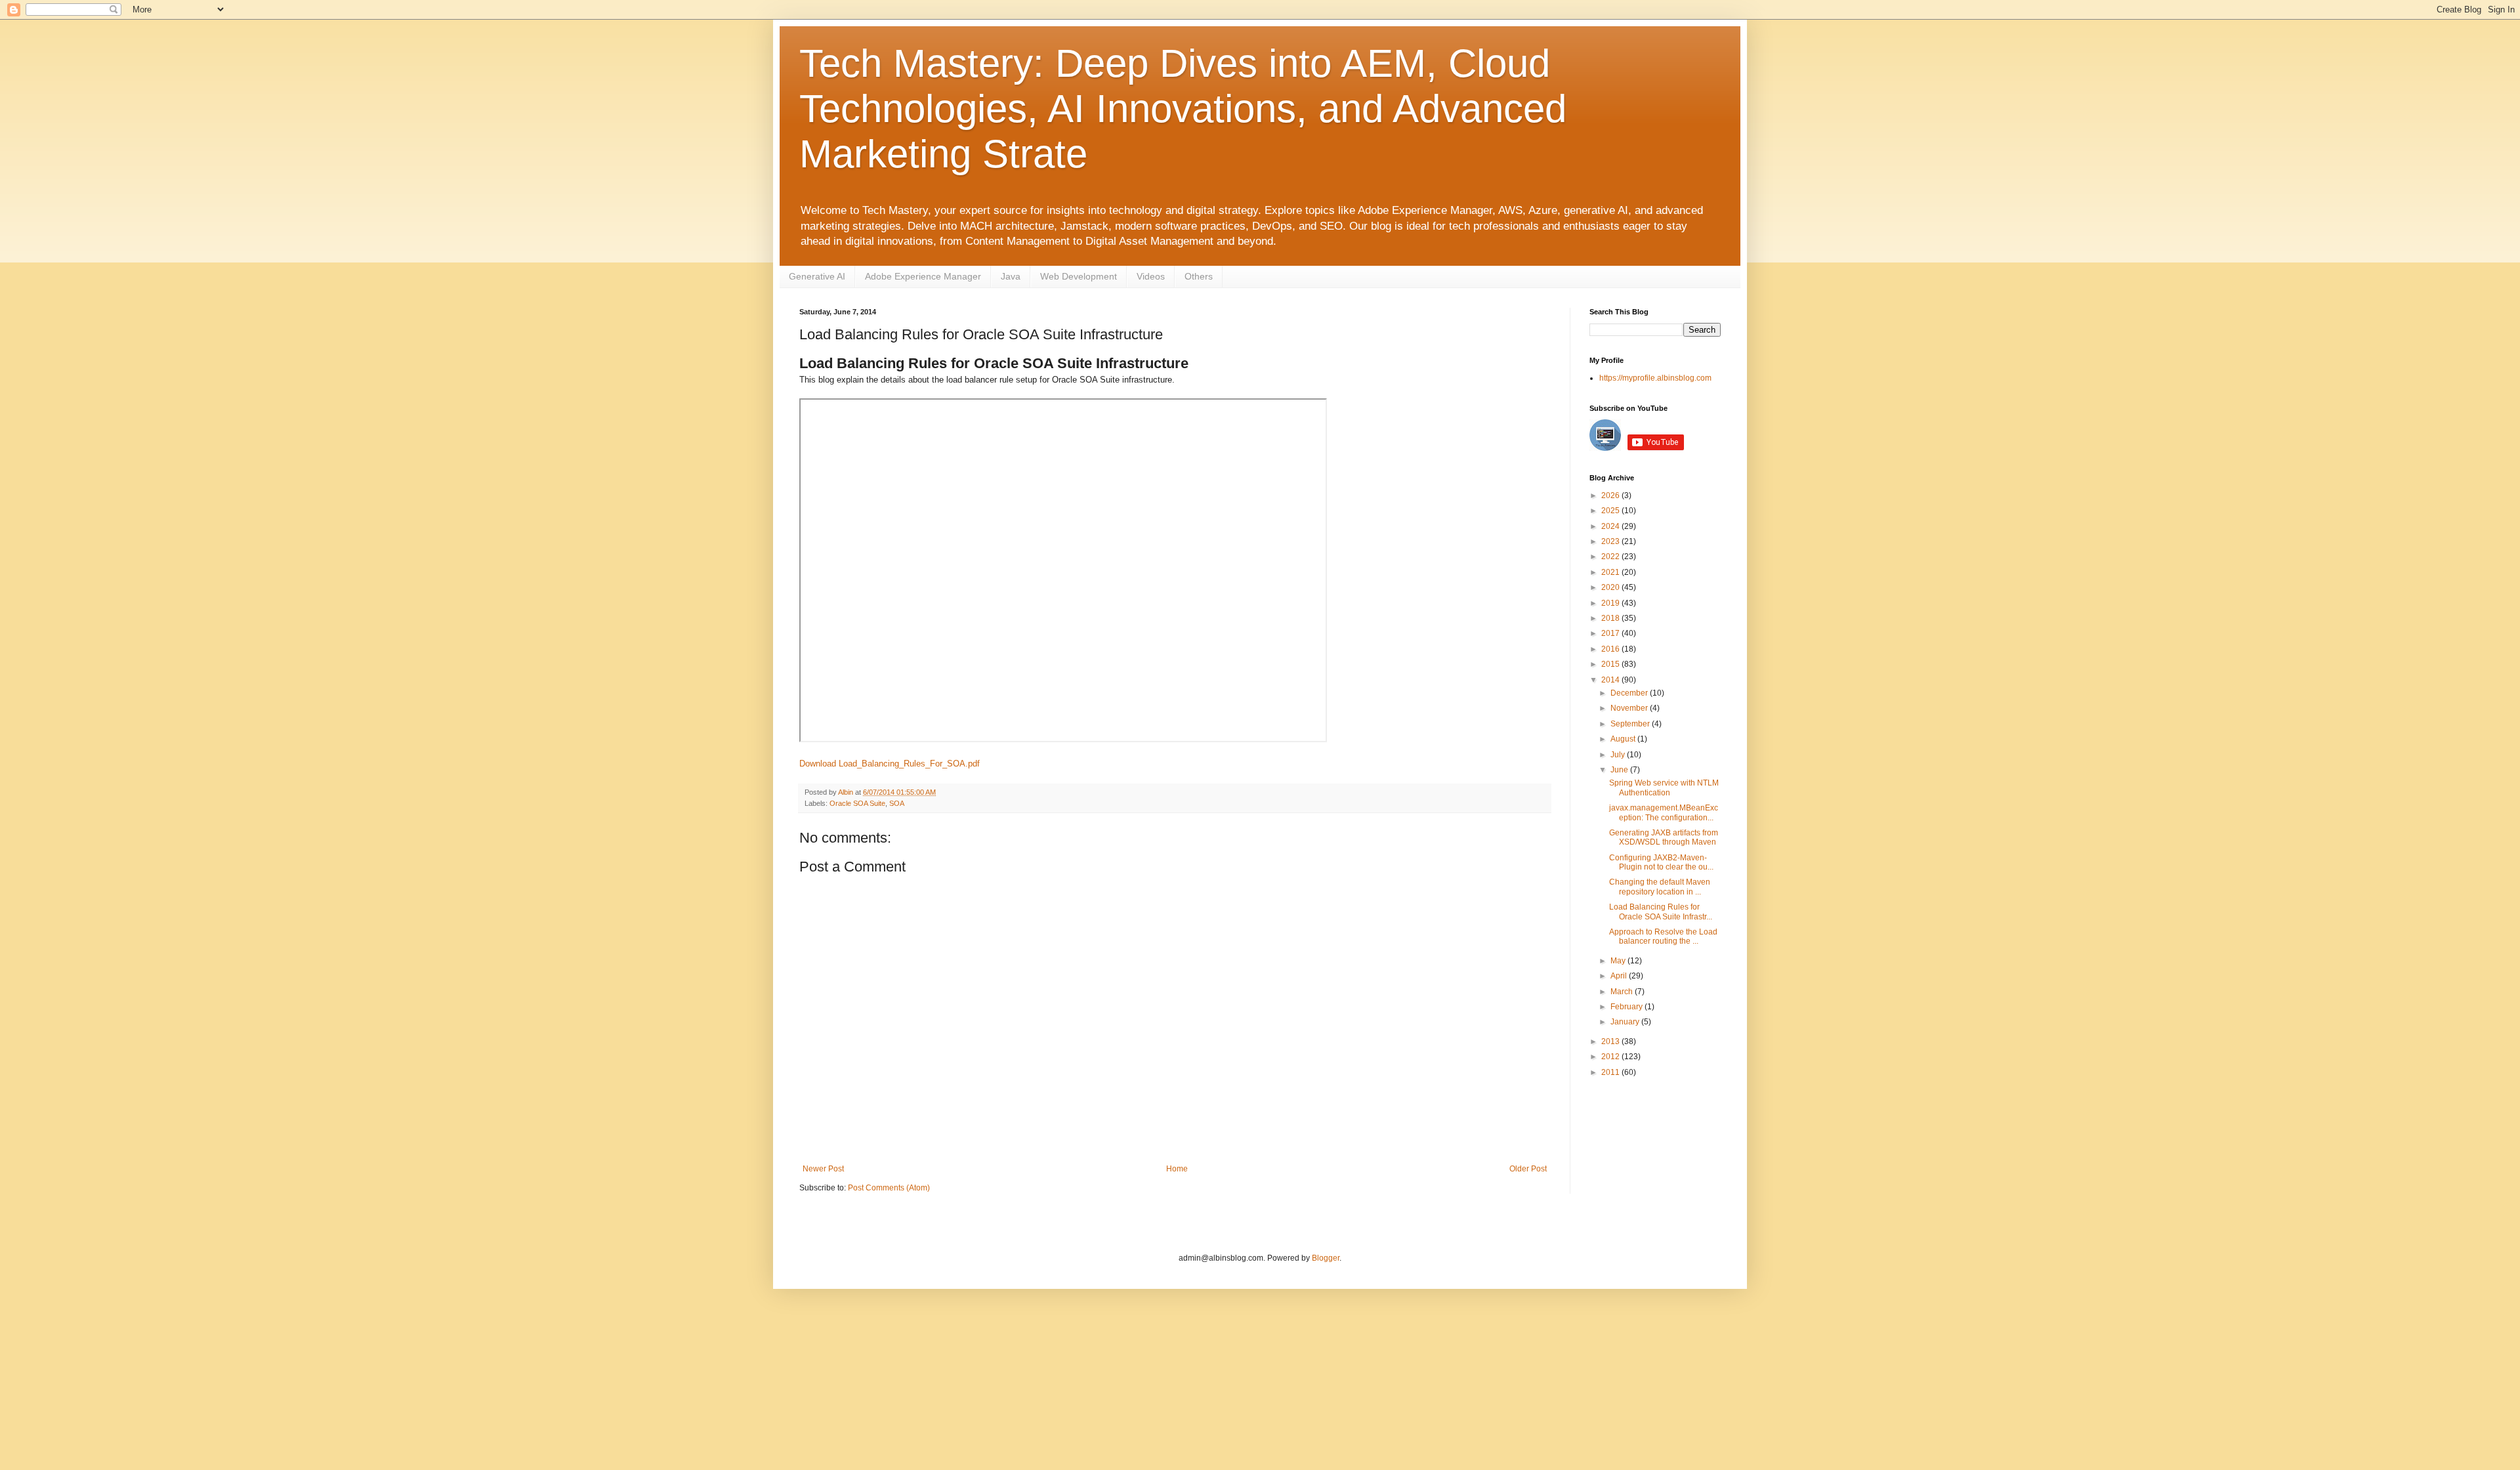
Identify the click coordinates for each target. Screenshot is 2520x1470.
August (1624, 739)
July (1619, 755)
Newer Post (823, 1169)
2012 (1611, 1057)
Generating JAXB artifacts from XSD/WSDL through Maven (1664, 837)
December (1630, 693)
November (1630, 708)
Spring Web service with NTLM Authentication (1664, 787)
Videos (1151, 276)
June (1620, 770)
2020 (1611, 587)
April (1620, 976)
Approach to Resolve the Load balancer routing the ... (1663, 936)
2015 (1611, 664)
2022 (1611, 556)
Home (1177, 1169)
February (1627, 1007)
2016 (1611, 649)
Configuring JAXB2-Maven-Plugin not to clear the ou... (1661, 862)
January (1626, 1022)
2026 (1611, 495)
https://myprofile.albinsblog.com (1655, 378)
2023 (1611, 541)
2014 (1611, 680)
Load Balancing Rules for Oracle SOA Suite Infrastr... (1661, 912)
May (1619, 961)
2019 (1611, 603)
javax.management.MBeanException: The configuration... (1664, 812)
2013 (1611, 1041)
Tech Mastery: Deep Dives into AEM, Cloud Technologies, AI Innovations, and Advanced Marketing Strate (1183, 109)
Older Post (1528, 1169)
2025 (1611, 511)
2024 (1611, 526)
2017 (1611, 633)
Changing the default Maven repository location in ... (1660, 887)
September (1631, 724)
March (1623, 992)
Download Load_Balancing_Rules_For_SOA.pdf (890, 764)
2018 (1611, 618)
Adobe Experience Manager (923, 276)
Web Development (1079, 276)
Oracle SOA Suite (857, 803)
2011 (1611, 1072)
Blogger (1326, 1258)
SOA (897, 803)
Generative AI (817, 276)
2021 (1611, 572)
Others (1199, 276)
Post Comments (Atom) (889, 1188)
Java (1011, 276)
